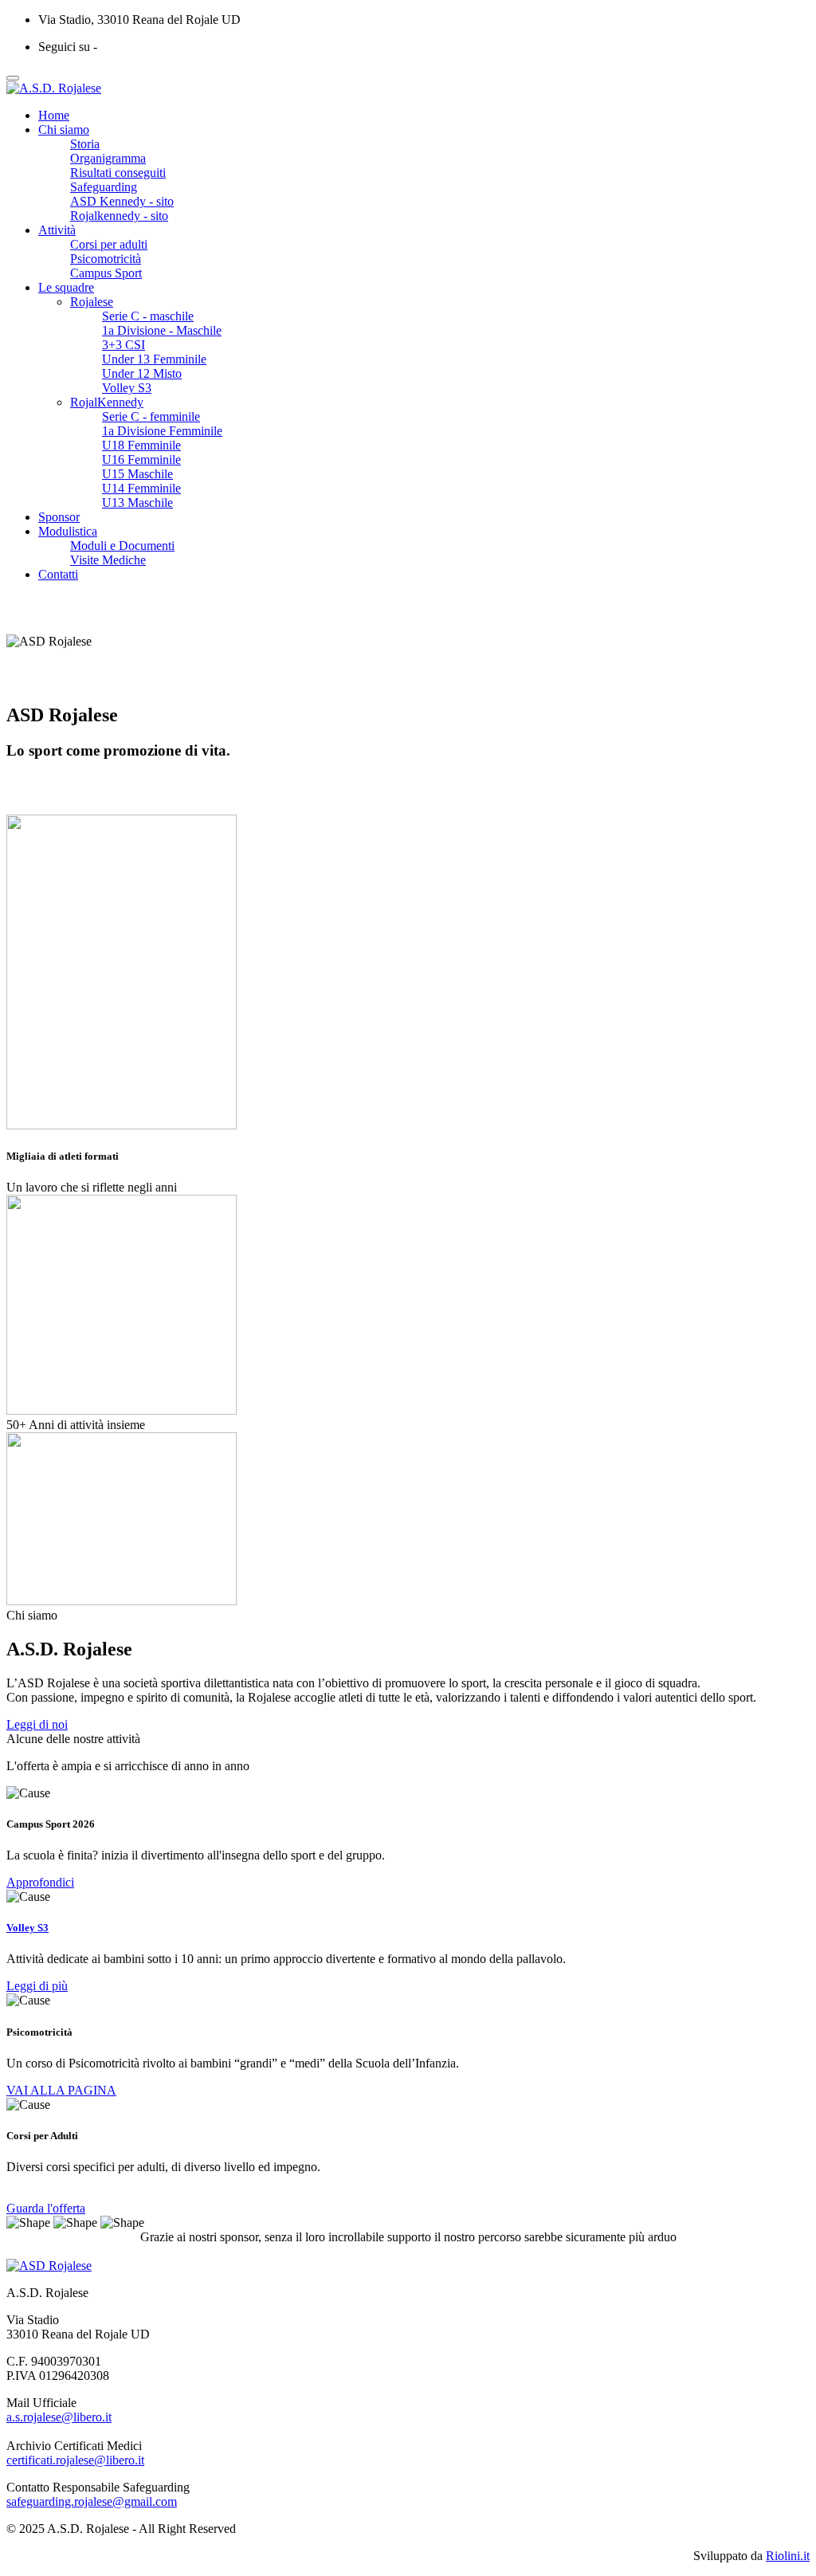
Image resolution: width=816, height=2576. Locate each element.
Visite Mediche (108, 560)
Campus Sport (106, 273)
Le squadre (66, 287)
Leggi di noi (37, 1724)
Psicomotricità (106, 259)
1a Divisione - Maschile (162, 330)
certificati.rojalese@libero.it (75, 2460)
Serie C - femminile (151, 416)
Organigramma (108, 158)
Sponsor (59, 517)
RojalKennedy (107, 402)
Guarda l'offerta (46, 2208)
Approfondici (40, 1882)
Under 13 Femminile (154, 359)
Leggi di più (37, 1986)
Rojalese (92, 302)
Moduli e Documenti (122, 546)
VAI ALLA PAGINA (61, 2090)
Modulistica (68, 531)
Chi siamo (64, 130)
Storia (85, 144)
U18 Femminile (141, 445)
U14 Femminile (141, 488)
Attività (57, 230)
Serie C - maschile (148, 316)
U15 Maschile (137, 474)
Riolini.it (788, 2556)
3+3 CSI (124, 345)
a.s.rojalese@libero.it (59, 2417)
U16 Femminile (141, 459)
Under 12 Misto (142, 373)
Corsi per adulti (109, 244)
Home (54, 115)
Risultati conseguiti (118, 173)
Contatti (58, 574)
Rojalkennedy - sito (119, 216)
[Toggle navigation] (13, 78)
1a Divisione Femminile (162, 431)
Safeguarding (104, 187)
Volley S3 (127, 388)
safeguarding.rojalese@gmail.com (92, 2501)
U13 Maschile (137, 503)
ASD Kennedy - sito (122, 201)
